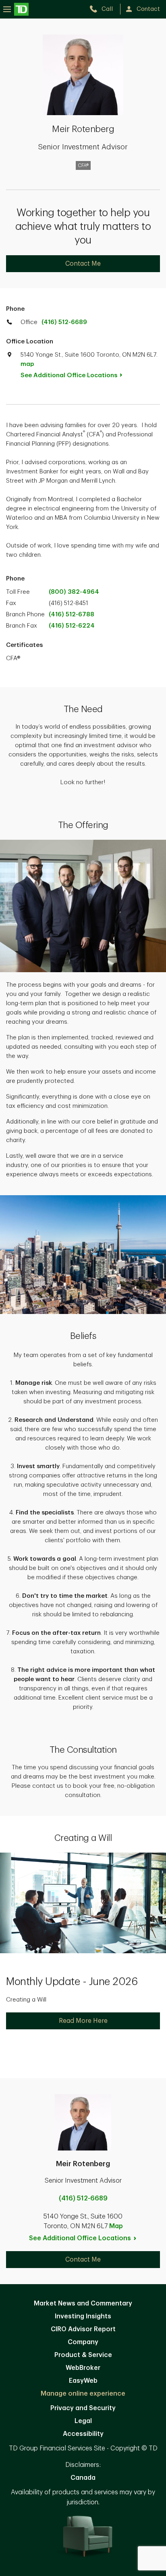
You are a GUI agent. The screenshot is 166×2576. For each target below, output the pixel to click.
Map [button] (116, 2226)
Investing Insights (83, 2316)
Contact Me (83, 264)
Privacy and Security (83, 2408)
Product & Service (83, 2355)
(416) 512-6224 (72, 626)
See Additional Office (69, 375)
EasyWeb (83, 2381)
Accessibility (83, 2434)
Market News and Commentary (83, 2303)
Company (83, 2342)
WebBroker (83, 2368)
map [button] (27, 364)
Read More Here (83, 2021)
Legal (83, 2421)
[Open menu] (16, 9)
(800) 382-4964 (74, 592)
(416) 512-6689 (64, 322)
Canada (83, 2478)
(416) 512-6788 (72, 615)
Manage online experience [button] (83, 2394)
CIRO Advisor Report (83, 2329)
